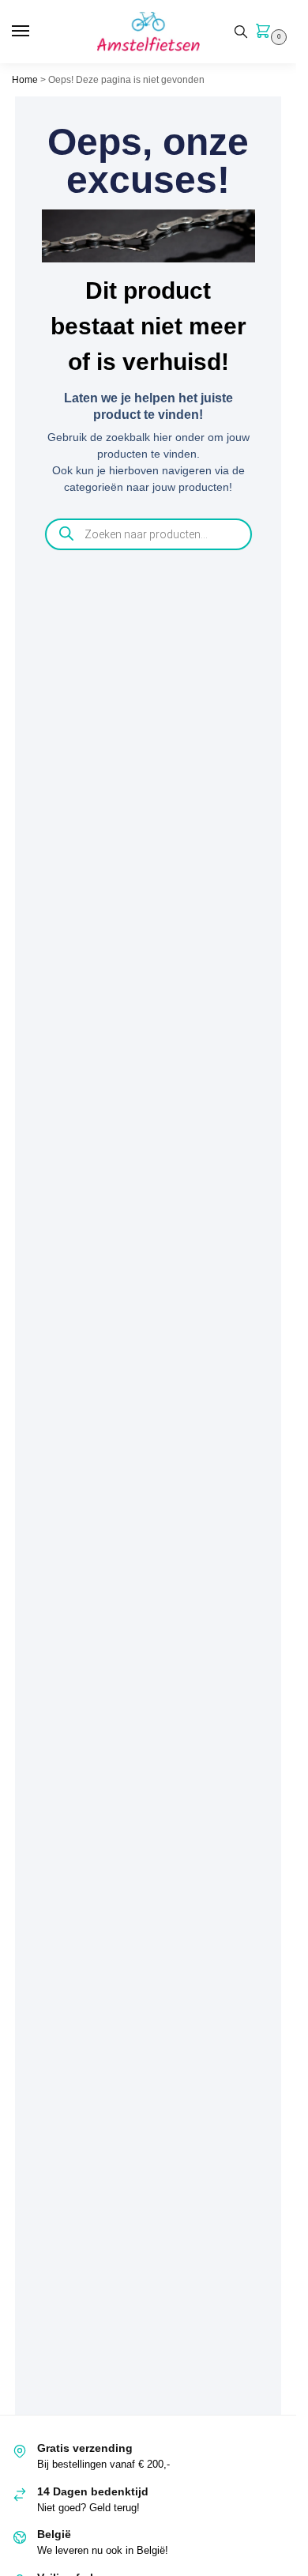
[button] (266, 32)
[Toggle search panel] (241, 32)
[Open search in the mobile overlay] (148, 534)
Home (25, 80)
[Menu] (36, 32)
